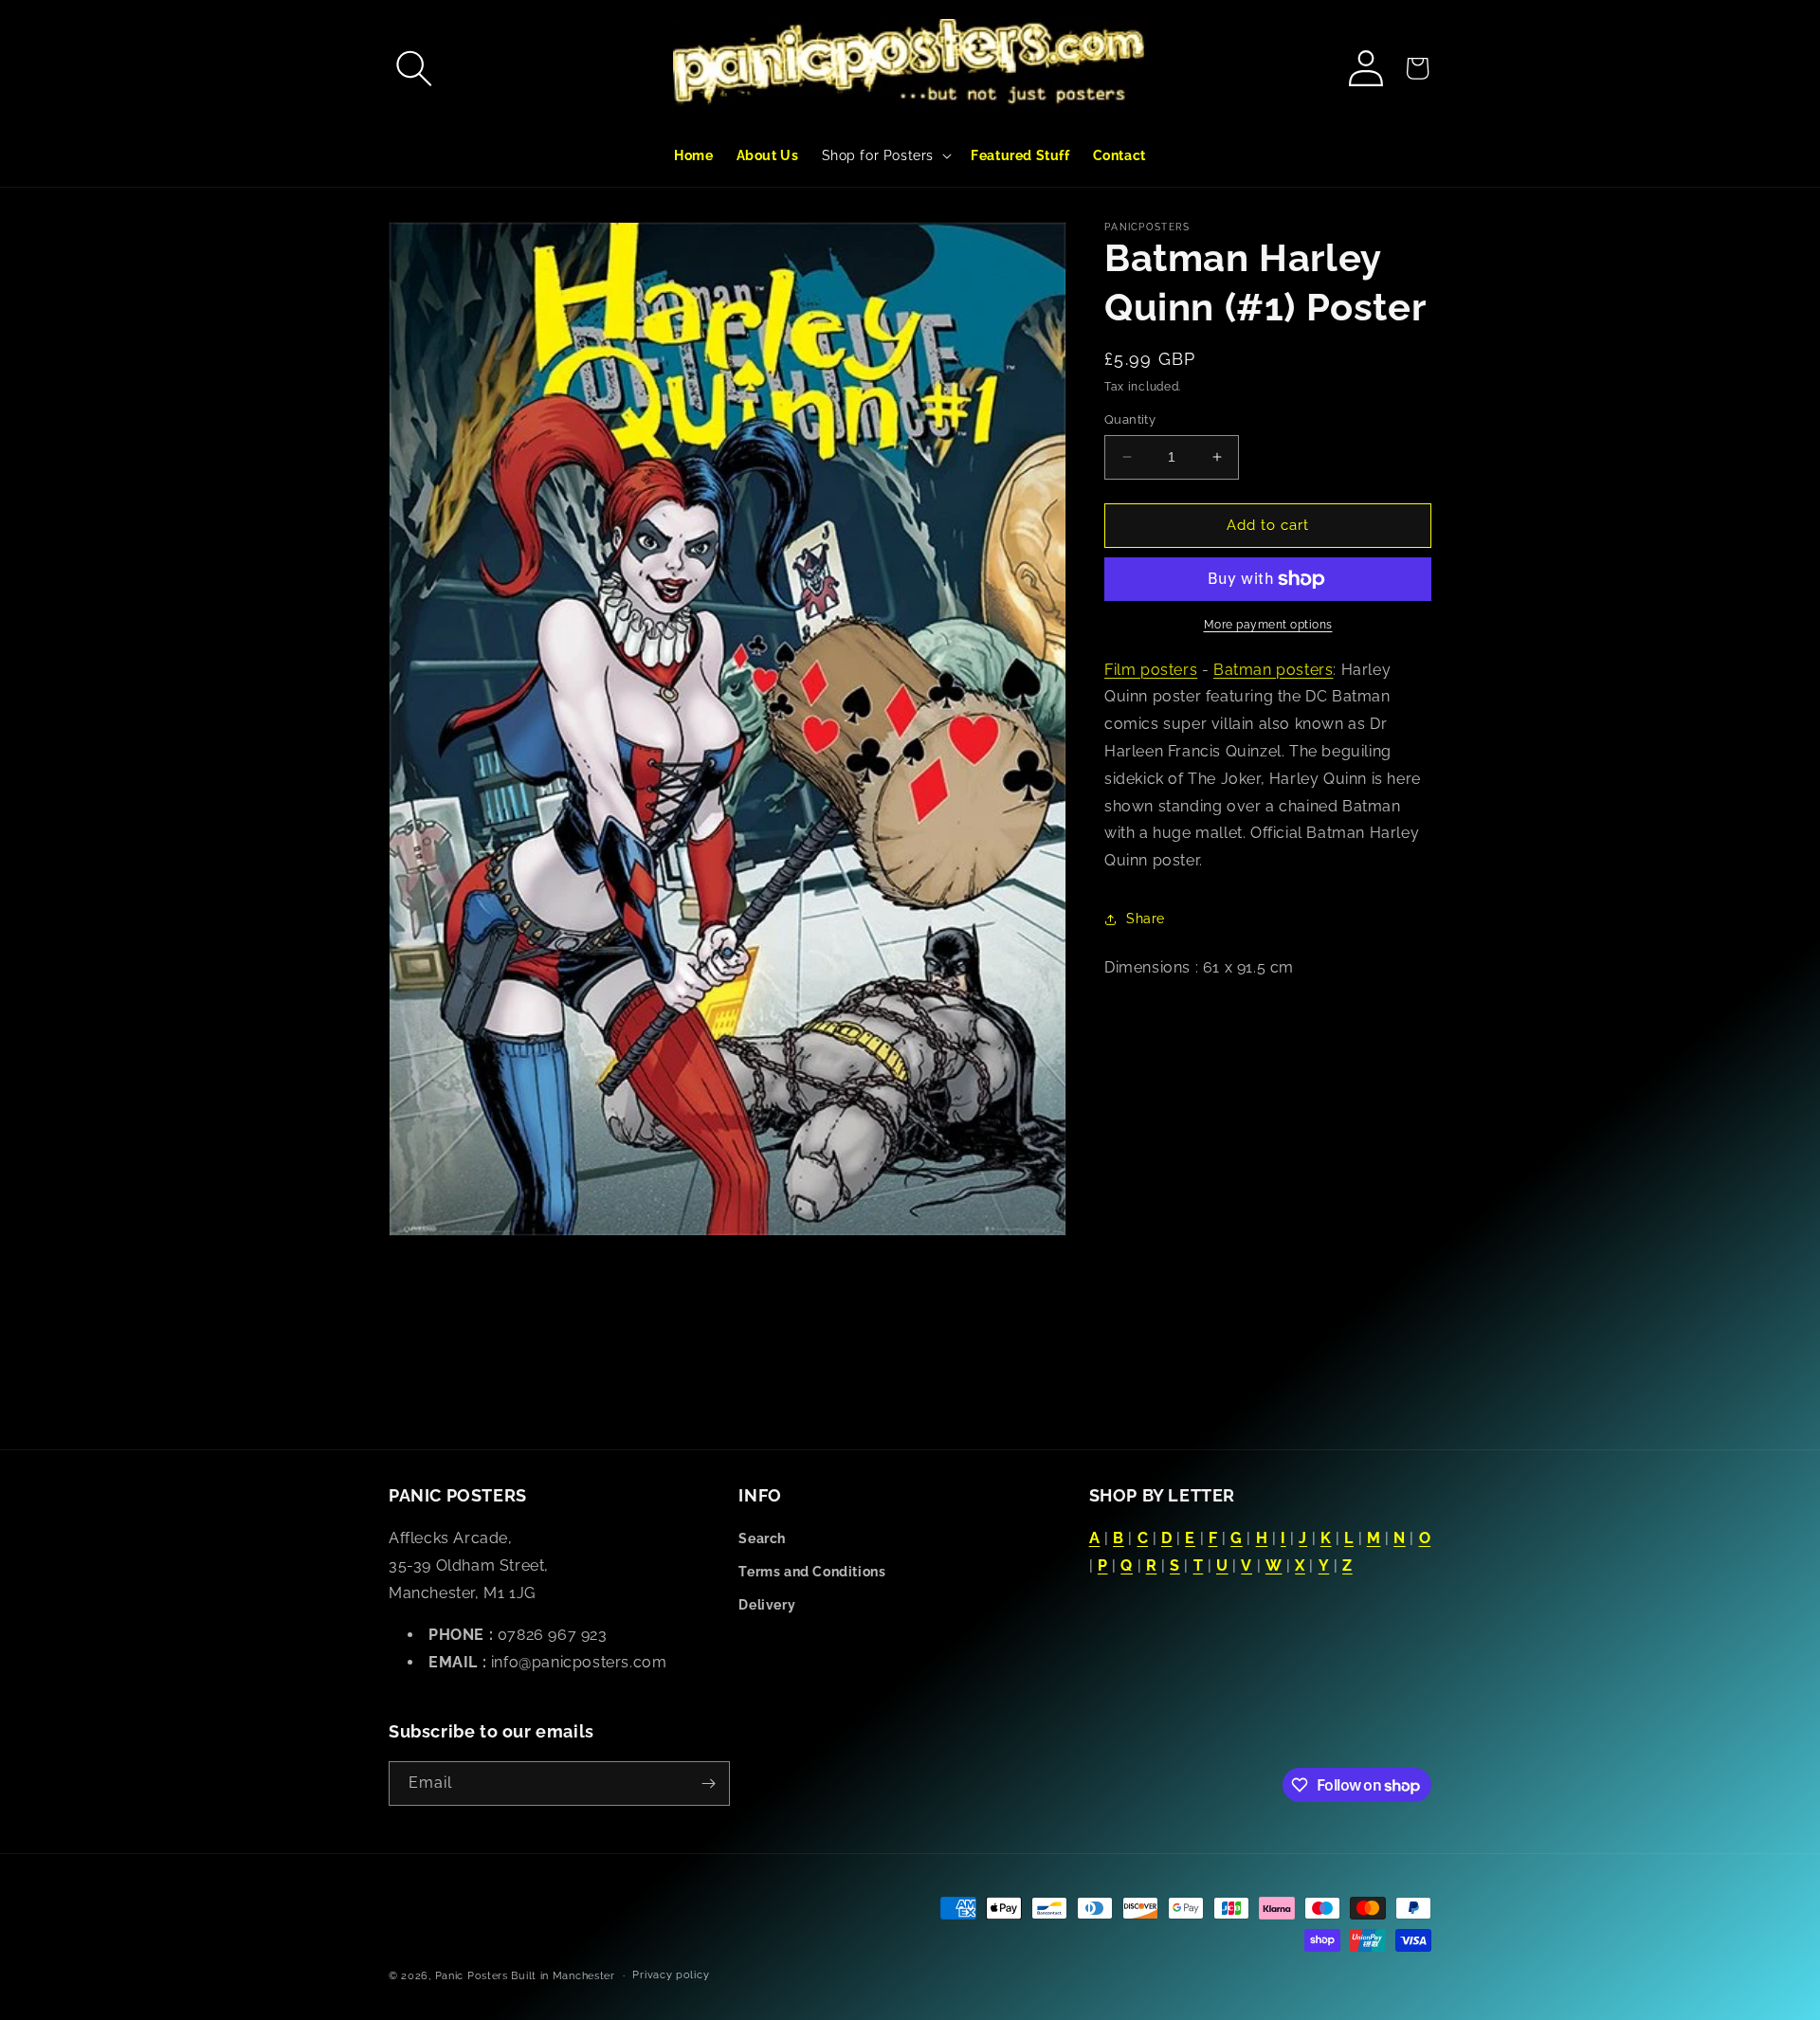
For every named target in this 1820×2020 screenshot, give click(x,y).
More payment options (1268, 625)
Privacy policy (671, 1975)
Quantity (1130, 419)
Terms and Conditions (812, 1572)
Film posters (1151, 670)
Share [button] (1146, 919)
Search (762, 1538)
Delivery (767, 1605)
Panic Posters (472, 1976)
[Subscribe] (708, 1783)
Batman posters (1273, 670)
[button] (414, 68)
